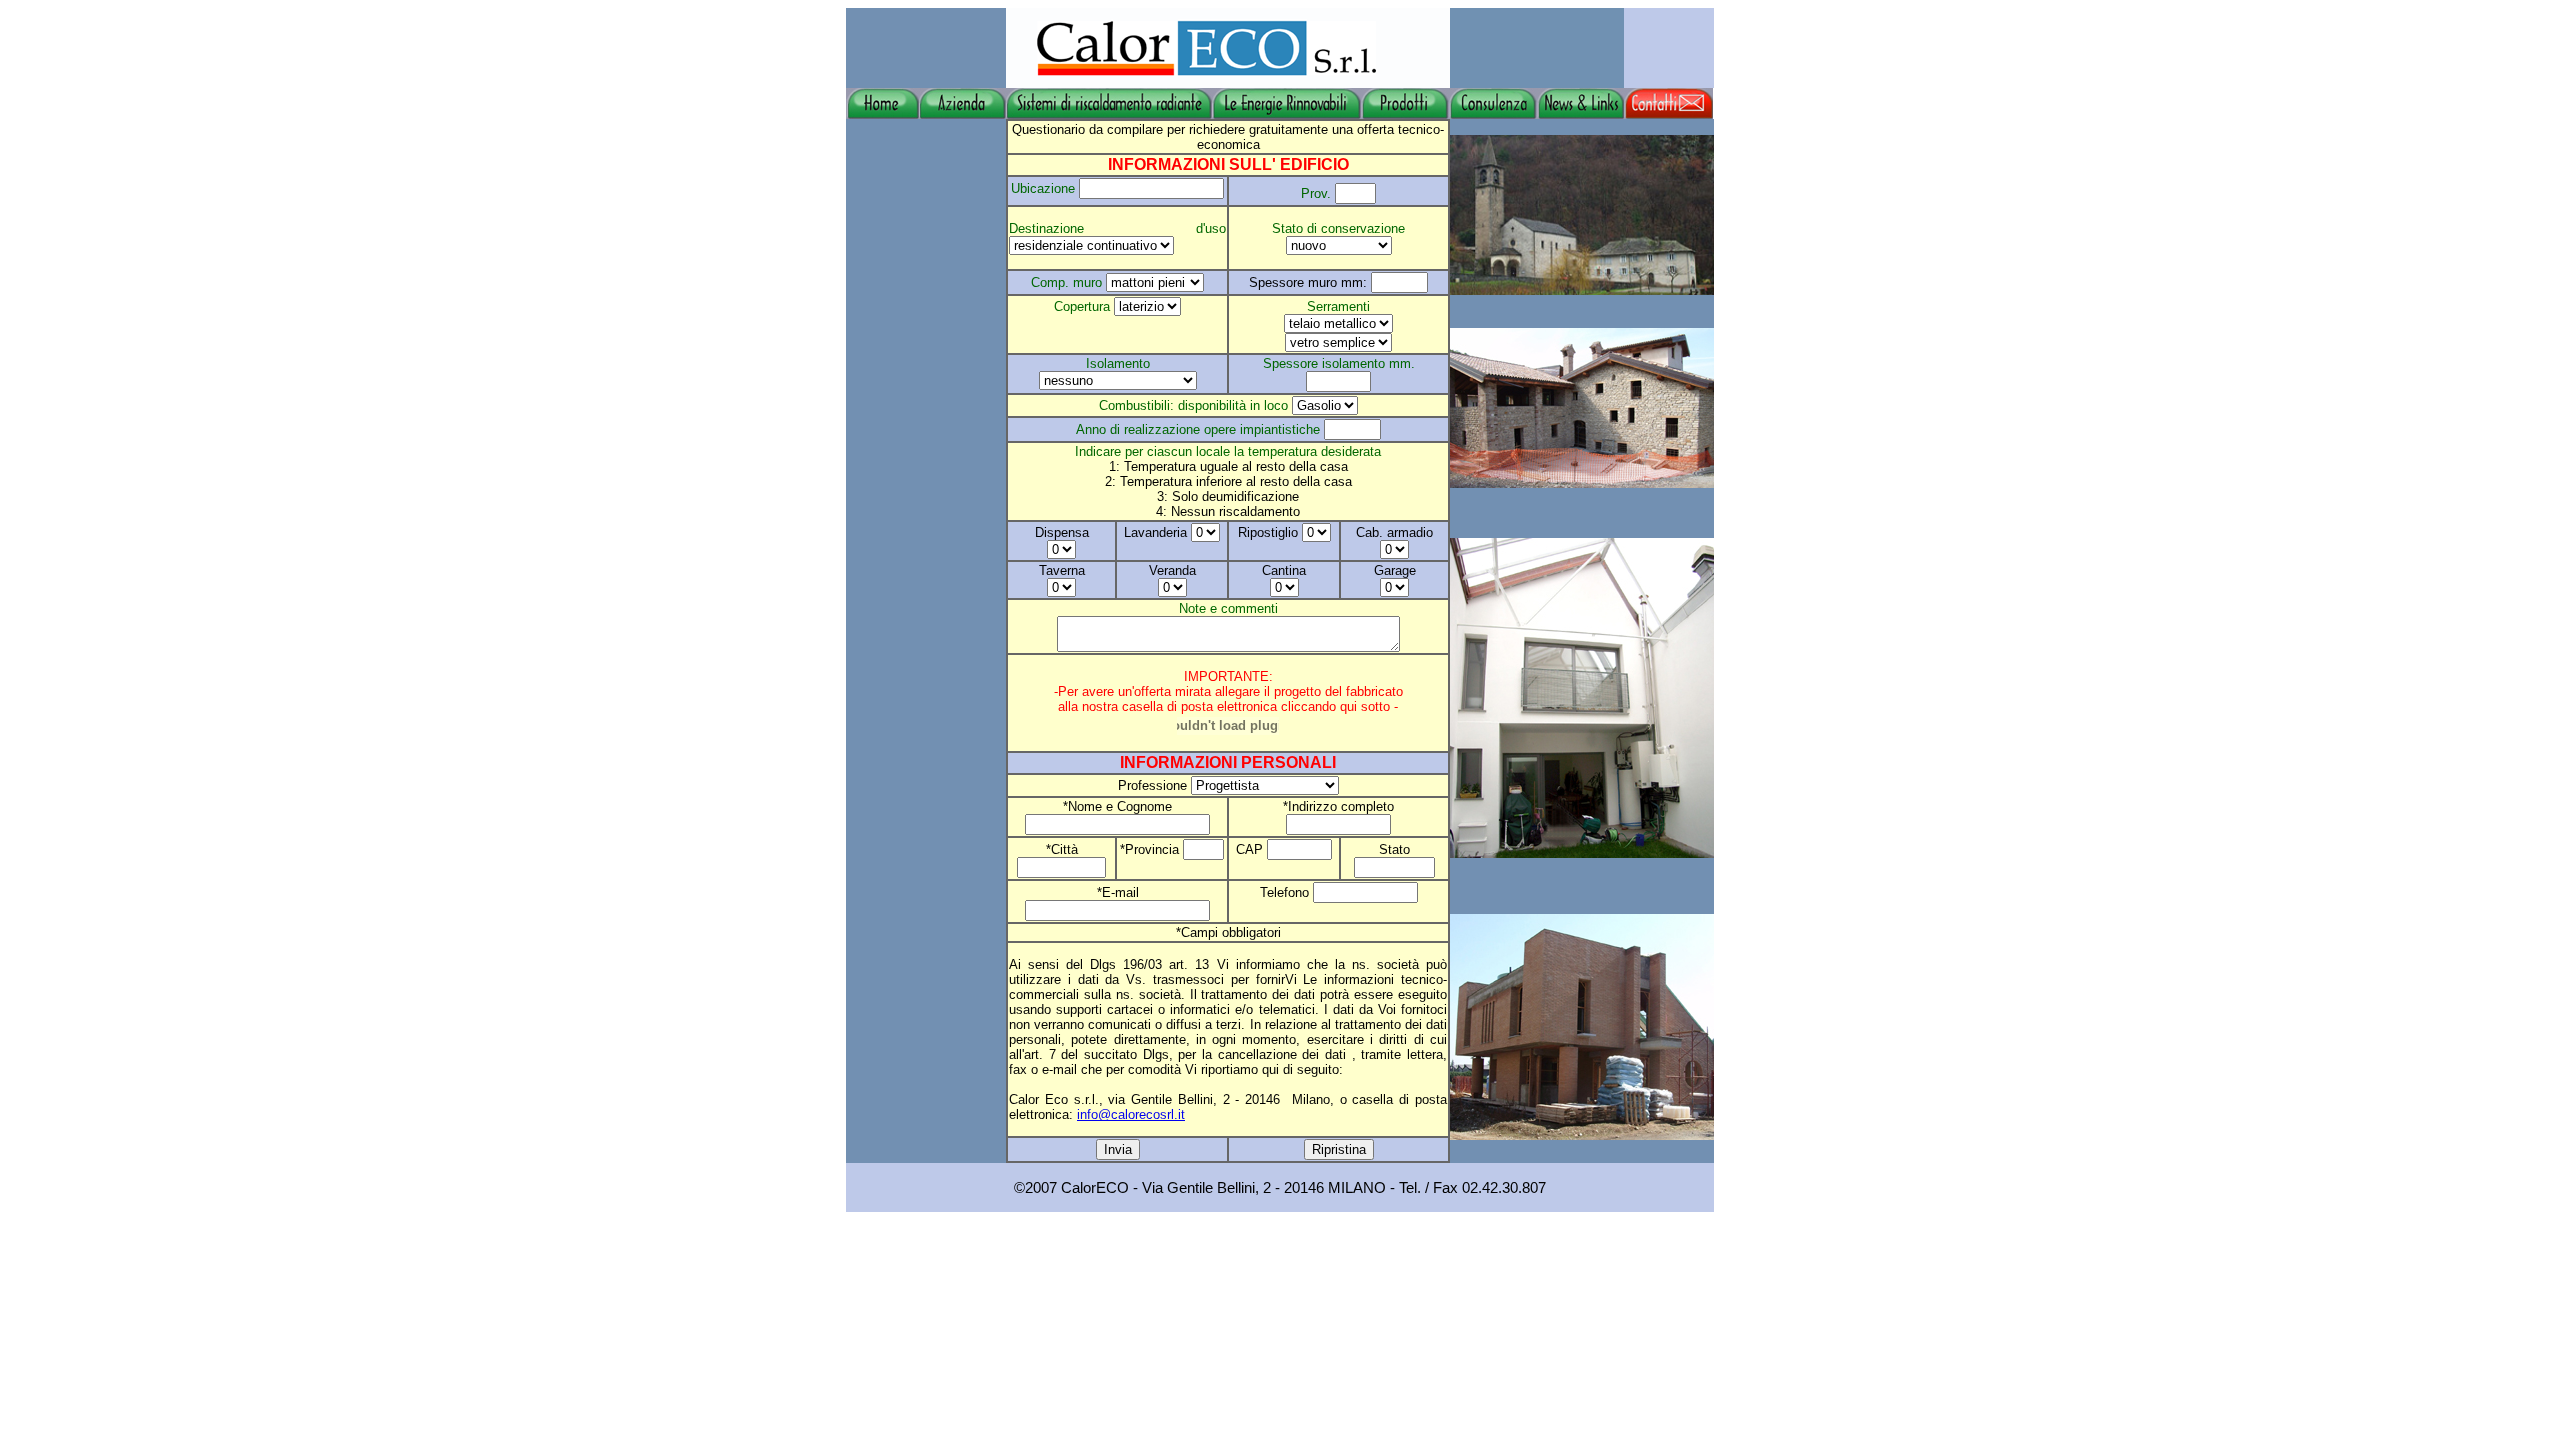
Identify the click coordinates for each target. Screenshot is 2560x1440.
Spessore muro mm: (1310, 282)
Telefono (1286, 892)
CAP (1251, 849)
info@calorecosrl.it (1131, 1114)
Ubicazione (1043, 188)
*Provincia (1151, 849)
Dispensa (1062, 532)
